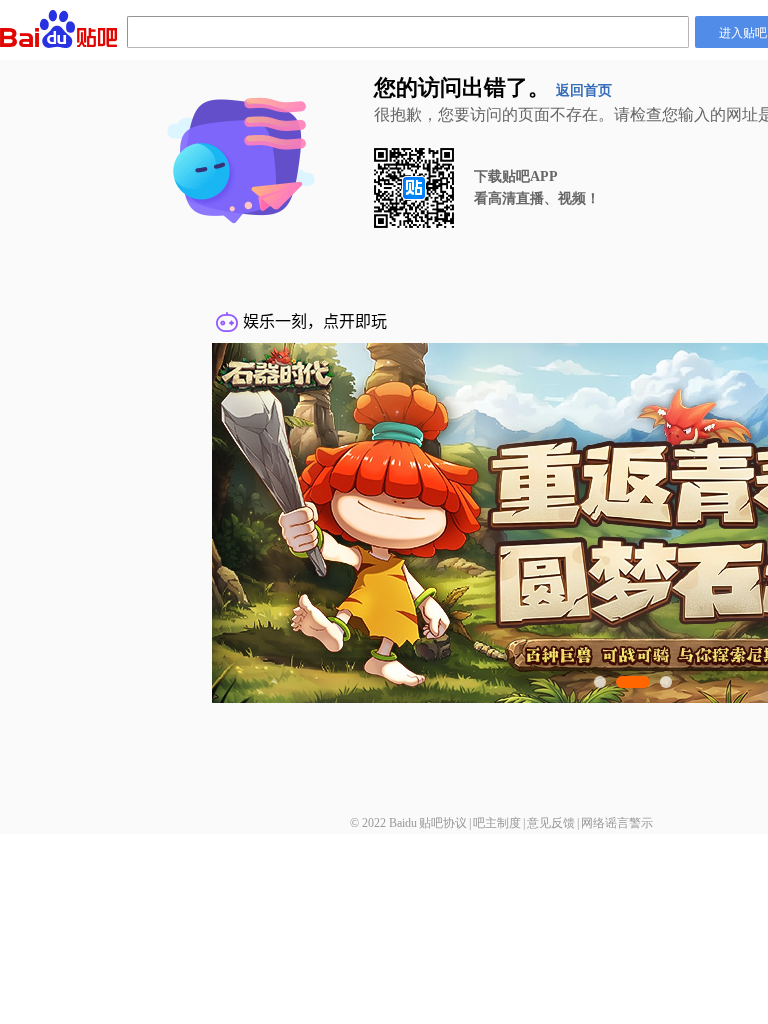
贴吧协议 (443, 823)
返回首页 (584, 90)
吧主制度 (497, 823)
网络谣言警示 (617, 823)
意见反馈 (551, 823)
